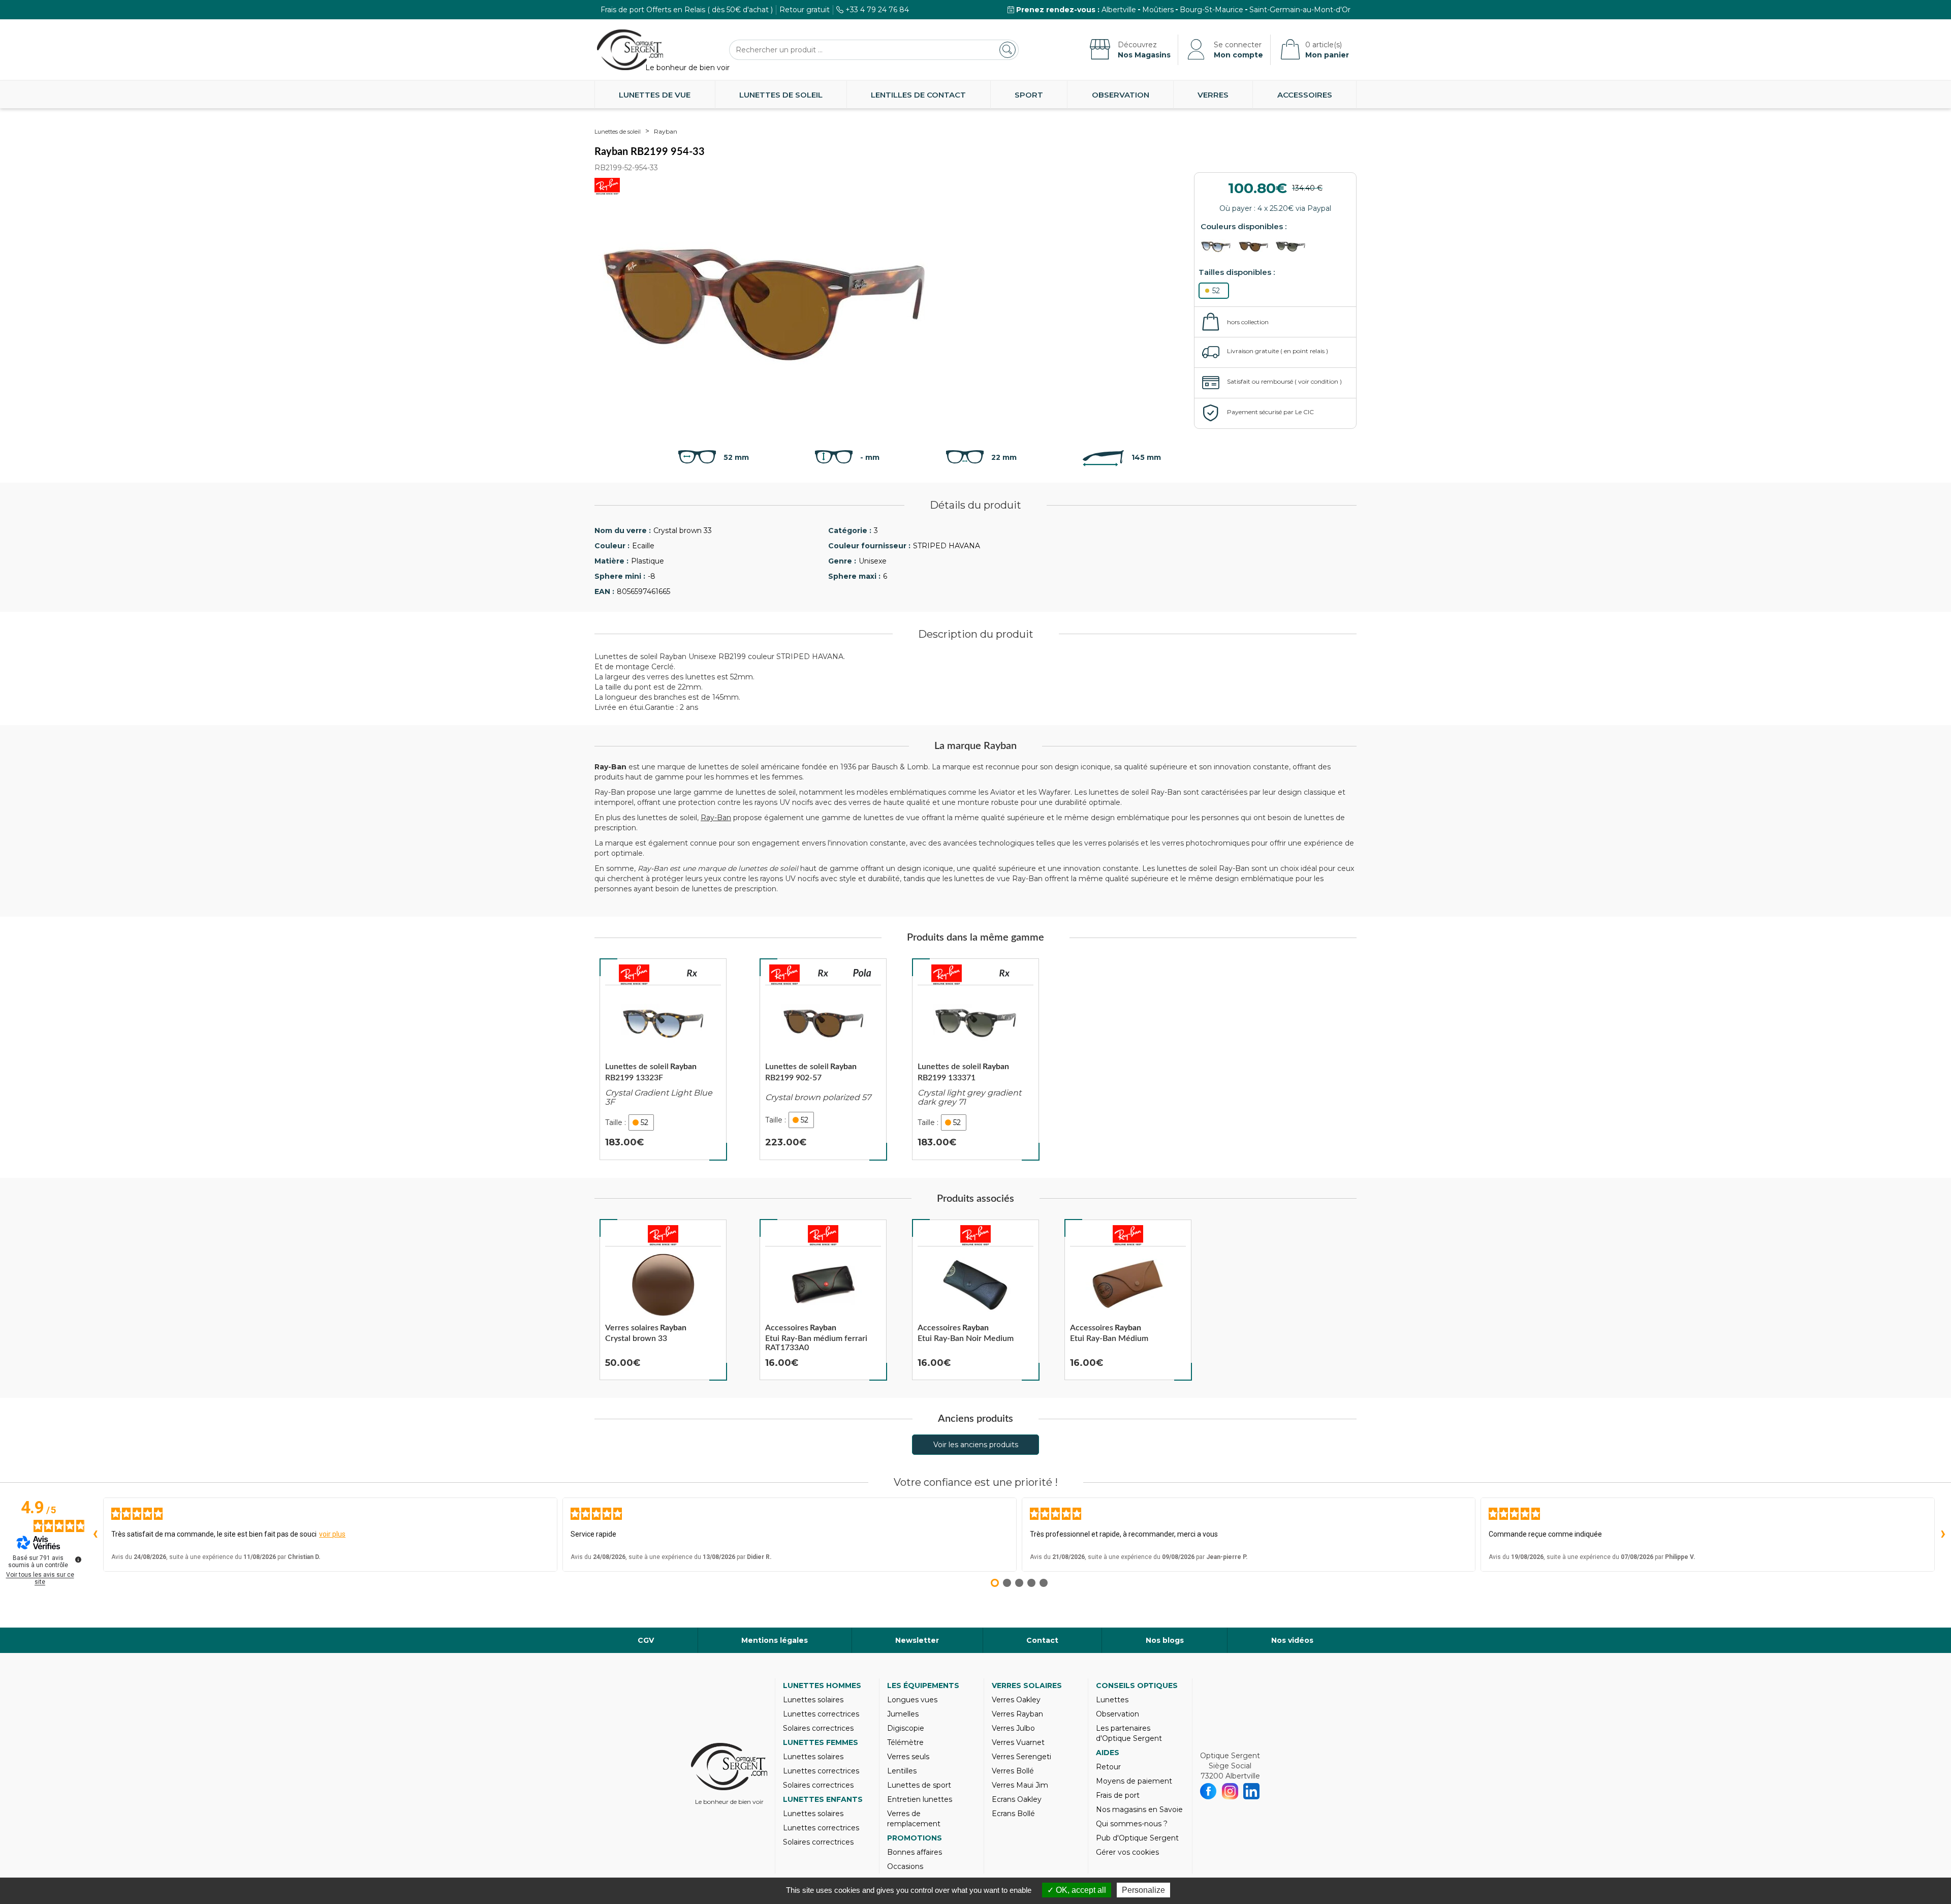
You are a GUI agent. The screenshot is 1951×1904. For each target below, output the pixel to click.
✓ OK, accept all (1077, 1890)
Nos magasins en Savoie (1139, 1809)
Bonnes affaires (915, 1852)
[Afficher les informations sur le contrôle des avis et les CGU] (78, 1559)
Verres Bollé (1013, 1771)
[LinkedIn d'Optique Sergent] (1252, 1791)
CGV (646, 1640)
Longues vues (912, 1700)
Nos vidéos (1292, 1640)
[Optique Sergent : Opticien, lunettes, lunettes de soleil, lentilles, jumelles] (630, 50)
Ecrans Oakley (1017, 1799)
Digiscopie (906, 1728)
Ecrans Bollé (1013, 1814)
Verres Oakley (1016, 1700)
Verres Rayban (1017, 1714)
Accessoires (1305, 95)
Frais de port (1118, 1795)
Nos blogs (1165, 1640)
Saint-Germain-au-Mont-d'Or (1300, 10)
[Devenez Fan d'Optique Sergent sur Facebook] (1208, 1791)
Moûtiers (1158, 10)
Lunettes (1112, 1700)
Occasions (905, 1866)
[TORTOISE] (1256, 247)
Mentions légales (775, 1640)
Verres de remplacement (914, 1819)
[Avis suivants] (1943, 1535)
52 (1216, 291)
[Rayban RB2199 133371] (975, 1059)
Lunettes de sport (919, 1785)
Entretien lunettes (920, 1799)
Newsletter (917, 1640)
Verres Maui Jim (1020, 1785)
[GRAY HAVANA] (1293, 247)
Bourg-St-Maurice (1211, 10)
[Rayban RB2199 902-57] (823, 1059)
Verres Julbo (1013, 1728)
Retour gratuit (805, 10)
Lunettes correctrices (821, 1714)
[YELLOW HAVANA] (1218, 247)
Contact (1042, 1640)
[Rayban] (634, 975)
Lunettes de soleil (781, 95)
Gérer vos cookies (1127, 1852)
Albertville (1119, 10)
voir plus (332, 1534)
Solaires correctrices (818, 1728)
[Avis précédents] (95, 1535)
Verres (1213, 95)
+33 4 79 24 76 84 (877, 10)
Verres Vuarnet (1018, 1742)
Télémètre (905, 1742)
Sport (1029, 95)
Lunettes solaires (813, 1700)
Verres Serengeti (1021, 1757)
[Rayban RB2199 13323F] (663, 1059)
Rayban (666, 131)
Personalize (1143, 1890)
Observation (1121, 95)
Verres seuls (908, 1757)
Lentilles (902, 1771)
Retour (1108, 1767)
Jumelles (903, 1714)
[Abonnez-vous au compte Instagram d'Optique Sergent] (1230, 1791)
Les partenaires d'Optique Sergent (1129, 1733)
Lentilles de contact (918, 95)
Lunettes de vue (655, 95)
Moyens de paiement (1134, 1781)
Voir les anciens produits (976, 1445)
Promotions (915, 1838)
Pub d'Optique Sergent (1137, 1838)
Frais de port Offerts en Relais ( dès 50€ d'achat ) (687, 10)
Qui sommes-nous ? (1132, 1824)
